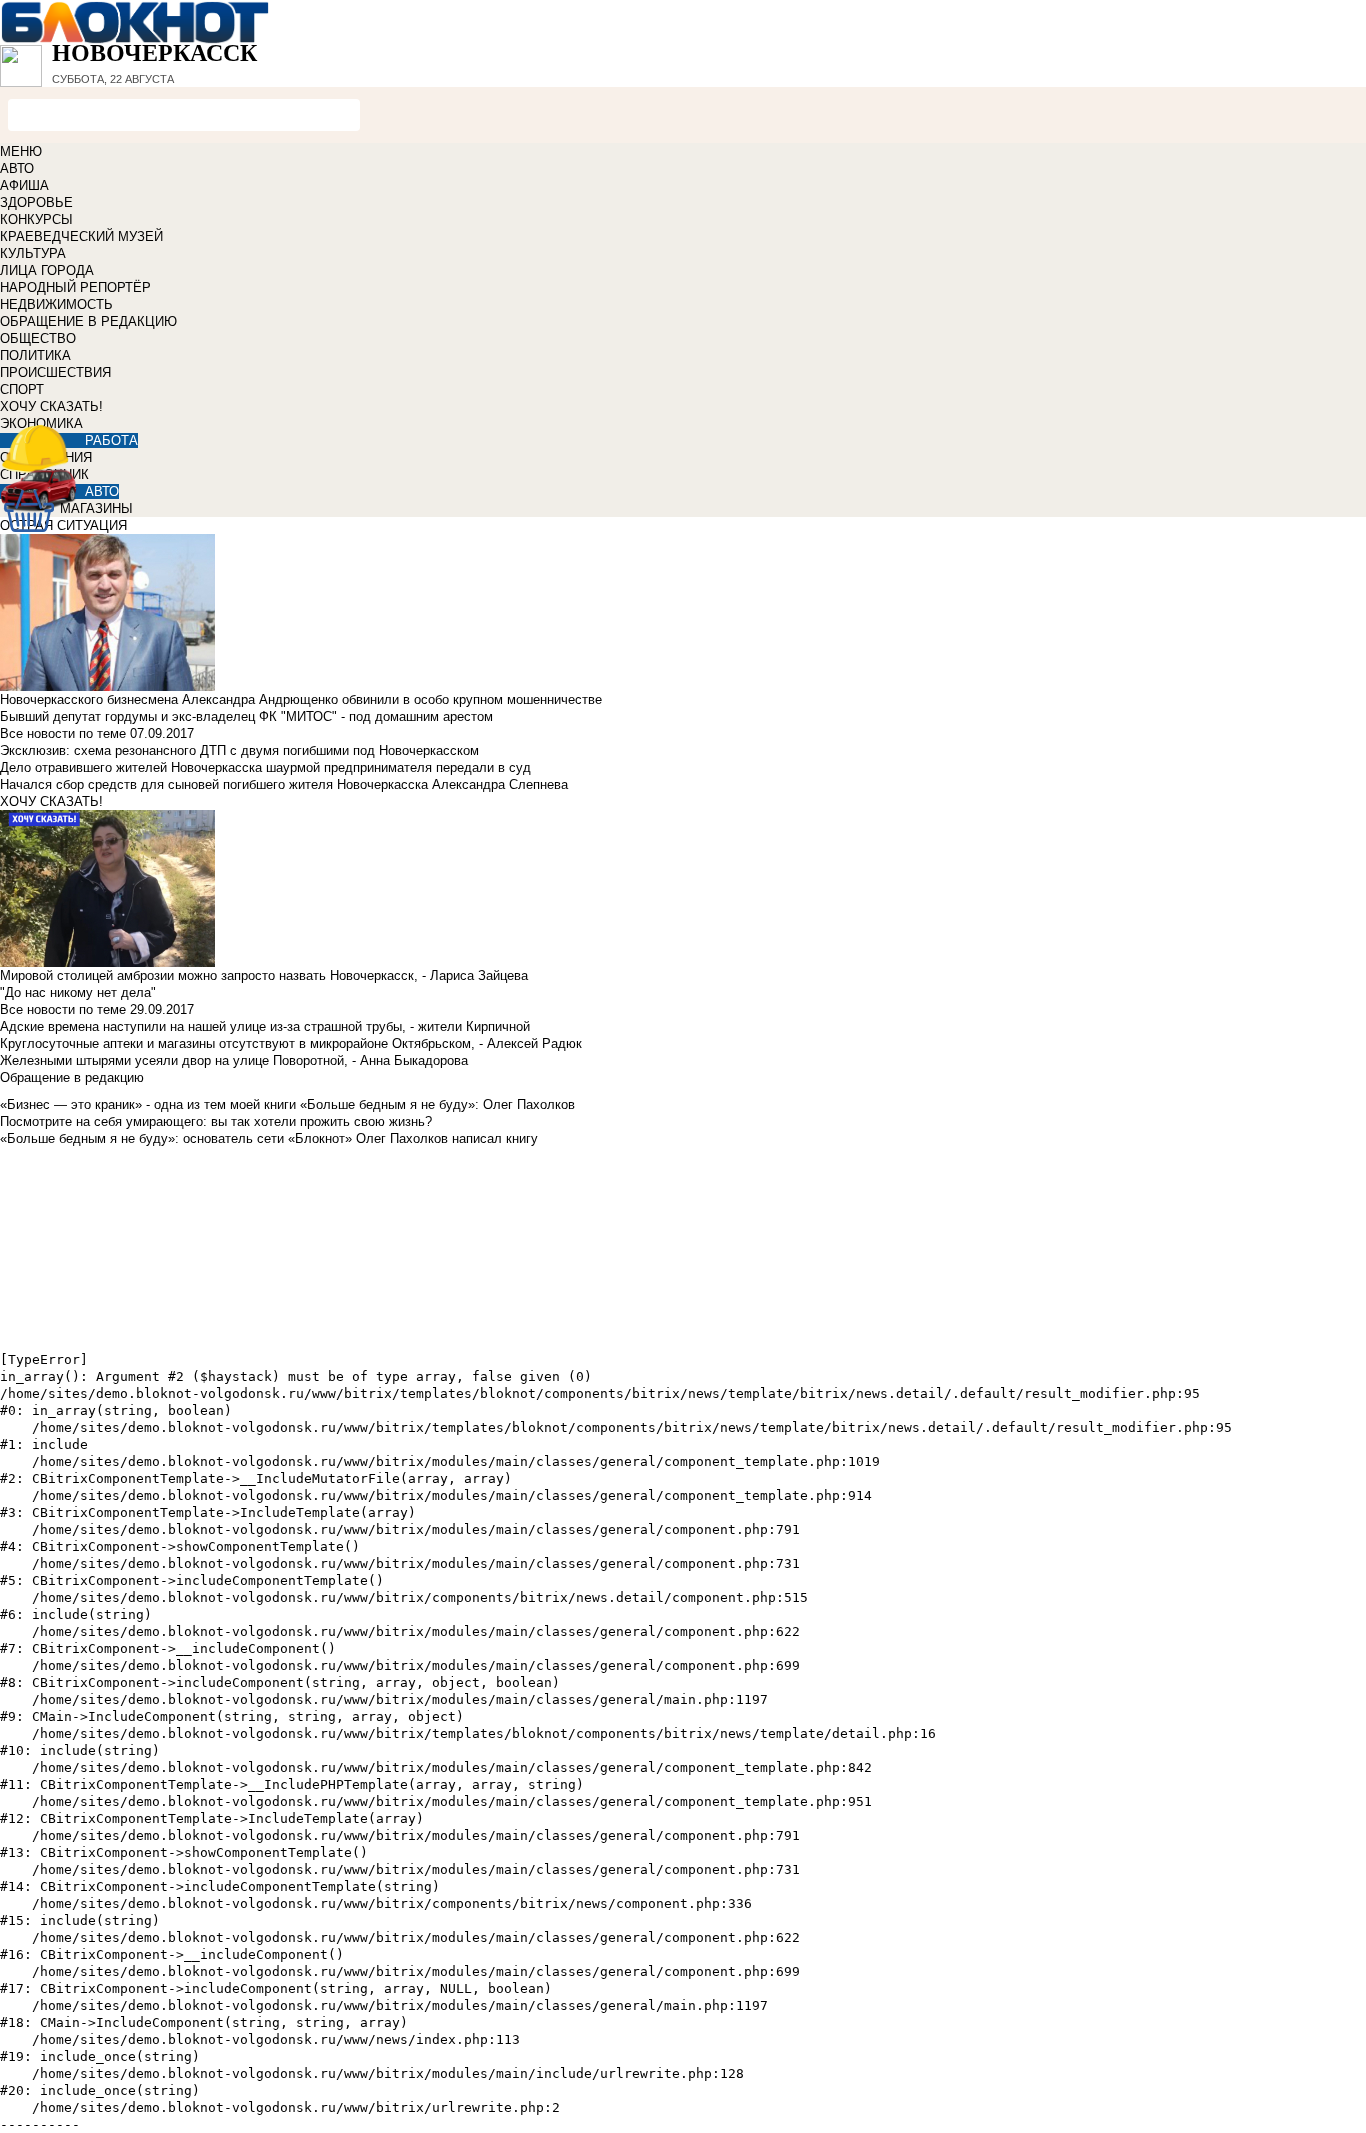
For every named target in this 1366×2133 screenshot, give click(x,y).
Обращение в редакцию (72, 1077)
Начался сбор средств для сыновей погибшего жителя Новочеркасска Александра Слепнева (284, 784)
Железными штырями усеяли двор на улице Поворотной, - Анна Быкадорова (234, 1060)
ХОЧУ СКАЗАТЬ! (51, 406)
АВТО (17, 168)
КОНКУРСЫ (36, 219)
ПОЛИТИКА (35, 355)
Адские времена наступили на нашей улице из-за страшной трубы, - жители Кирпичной (265, 1026)
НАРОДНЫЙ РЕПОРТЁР (75, 287)
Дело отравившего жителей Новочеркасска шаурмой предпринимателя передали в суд (265, 767)
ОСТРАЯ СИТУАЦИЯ (63, 525)
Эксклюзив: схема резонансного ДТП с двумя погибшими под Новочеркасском (239, 750)
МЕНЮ (21, 151)
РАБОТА (111, 440)
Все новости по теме (63, 733)
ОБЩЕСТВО (38, 338)
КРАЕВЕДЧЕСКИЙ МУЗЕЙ (81, 236)
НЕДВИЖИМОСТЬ (56, 304)
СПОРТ (22, 389)
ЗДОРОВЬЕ (36, 202)
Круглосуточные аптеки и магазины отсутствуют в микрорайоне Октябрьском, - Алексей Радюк (291, 1043)
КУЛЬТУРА (33, 253)
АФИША (24, 185)
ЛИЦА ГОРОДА (47, 270)
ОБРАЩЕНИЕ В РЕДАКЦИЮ (88, 321)
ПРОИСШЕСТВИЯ (55, 372)
